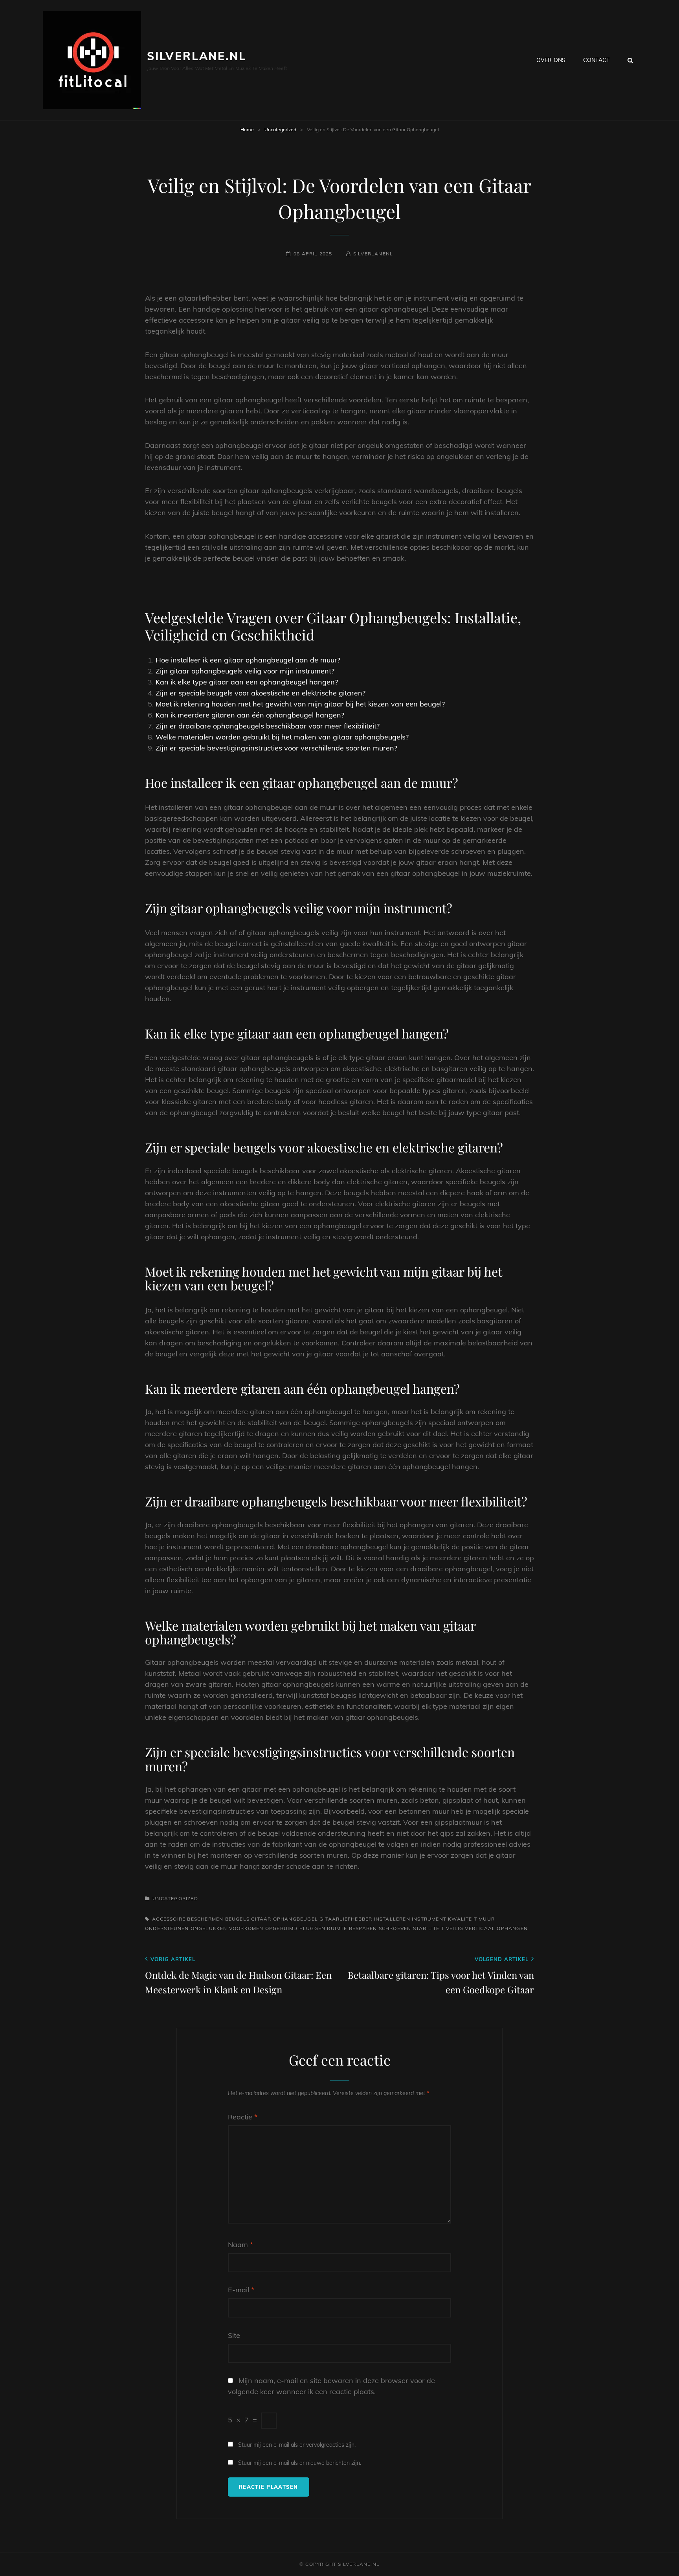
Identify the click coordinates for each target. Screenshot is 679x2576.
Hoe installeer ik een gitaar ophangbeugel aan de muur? (248, 660)
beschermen (205, 1919)
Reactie (243, 2117)
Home (247, 129)
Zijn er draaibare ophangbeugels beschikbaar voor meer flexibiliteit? (268, 726)
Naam (240, 2245)
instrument (429, 1919)
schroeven (395, 1928)
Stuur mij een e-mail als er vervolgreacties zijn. (297, 2445)
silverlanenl (373, 254)
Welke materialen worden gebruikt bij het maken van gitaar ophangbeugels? (282, 737)
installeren (392, 1919)
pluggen (312, 1928)
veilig (455, 1928)
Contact (596, 60)
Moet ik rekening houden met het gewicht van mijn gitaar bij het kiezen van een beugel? (300, 704)
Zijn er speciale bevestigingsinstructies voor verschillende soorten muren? (276, 748)
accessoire (169, 1919)
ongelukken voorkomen (227, 1928)
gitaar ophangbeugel (284, 1919)
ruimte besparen (352, 1928)
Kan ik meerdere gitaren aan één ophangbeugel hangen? (250, 715)
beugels (237, 1919)
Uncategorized (280, 129)
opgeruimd (282, 1928)
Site (234, 2335)
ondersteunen (167, 1928)
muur (487, 1919)
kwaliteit (462, 1919)
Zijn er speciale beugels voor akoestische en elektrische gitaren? (261, 693)
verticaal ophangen (496, 1928)
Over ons (551, 60)
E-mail (241, 2290)
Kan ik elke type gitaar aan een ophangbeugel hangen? (247, 682)
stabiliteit (429, 1928)
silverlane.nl (196, 56)
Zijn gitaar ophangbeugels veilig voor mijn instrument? (245, 671)
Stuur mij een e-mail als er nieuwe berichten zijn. (300, 2463)
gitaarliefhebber (346, 1919)
